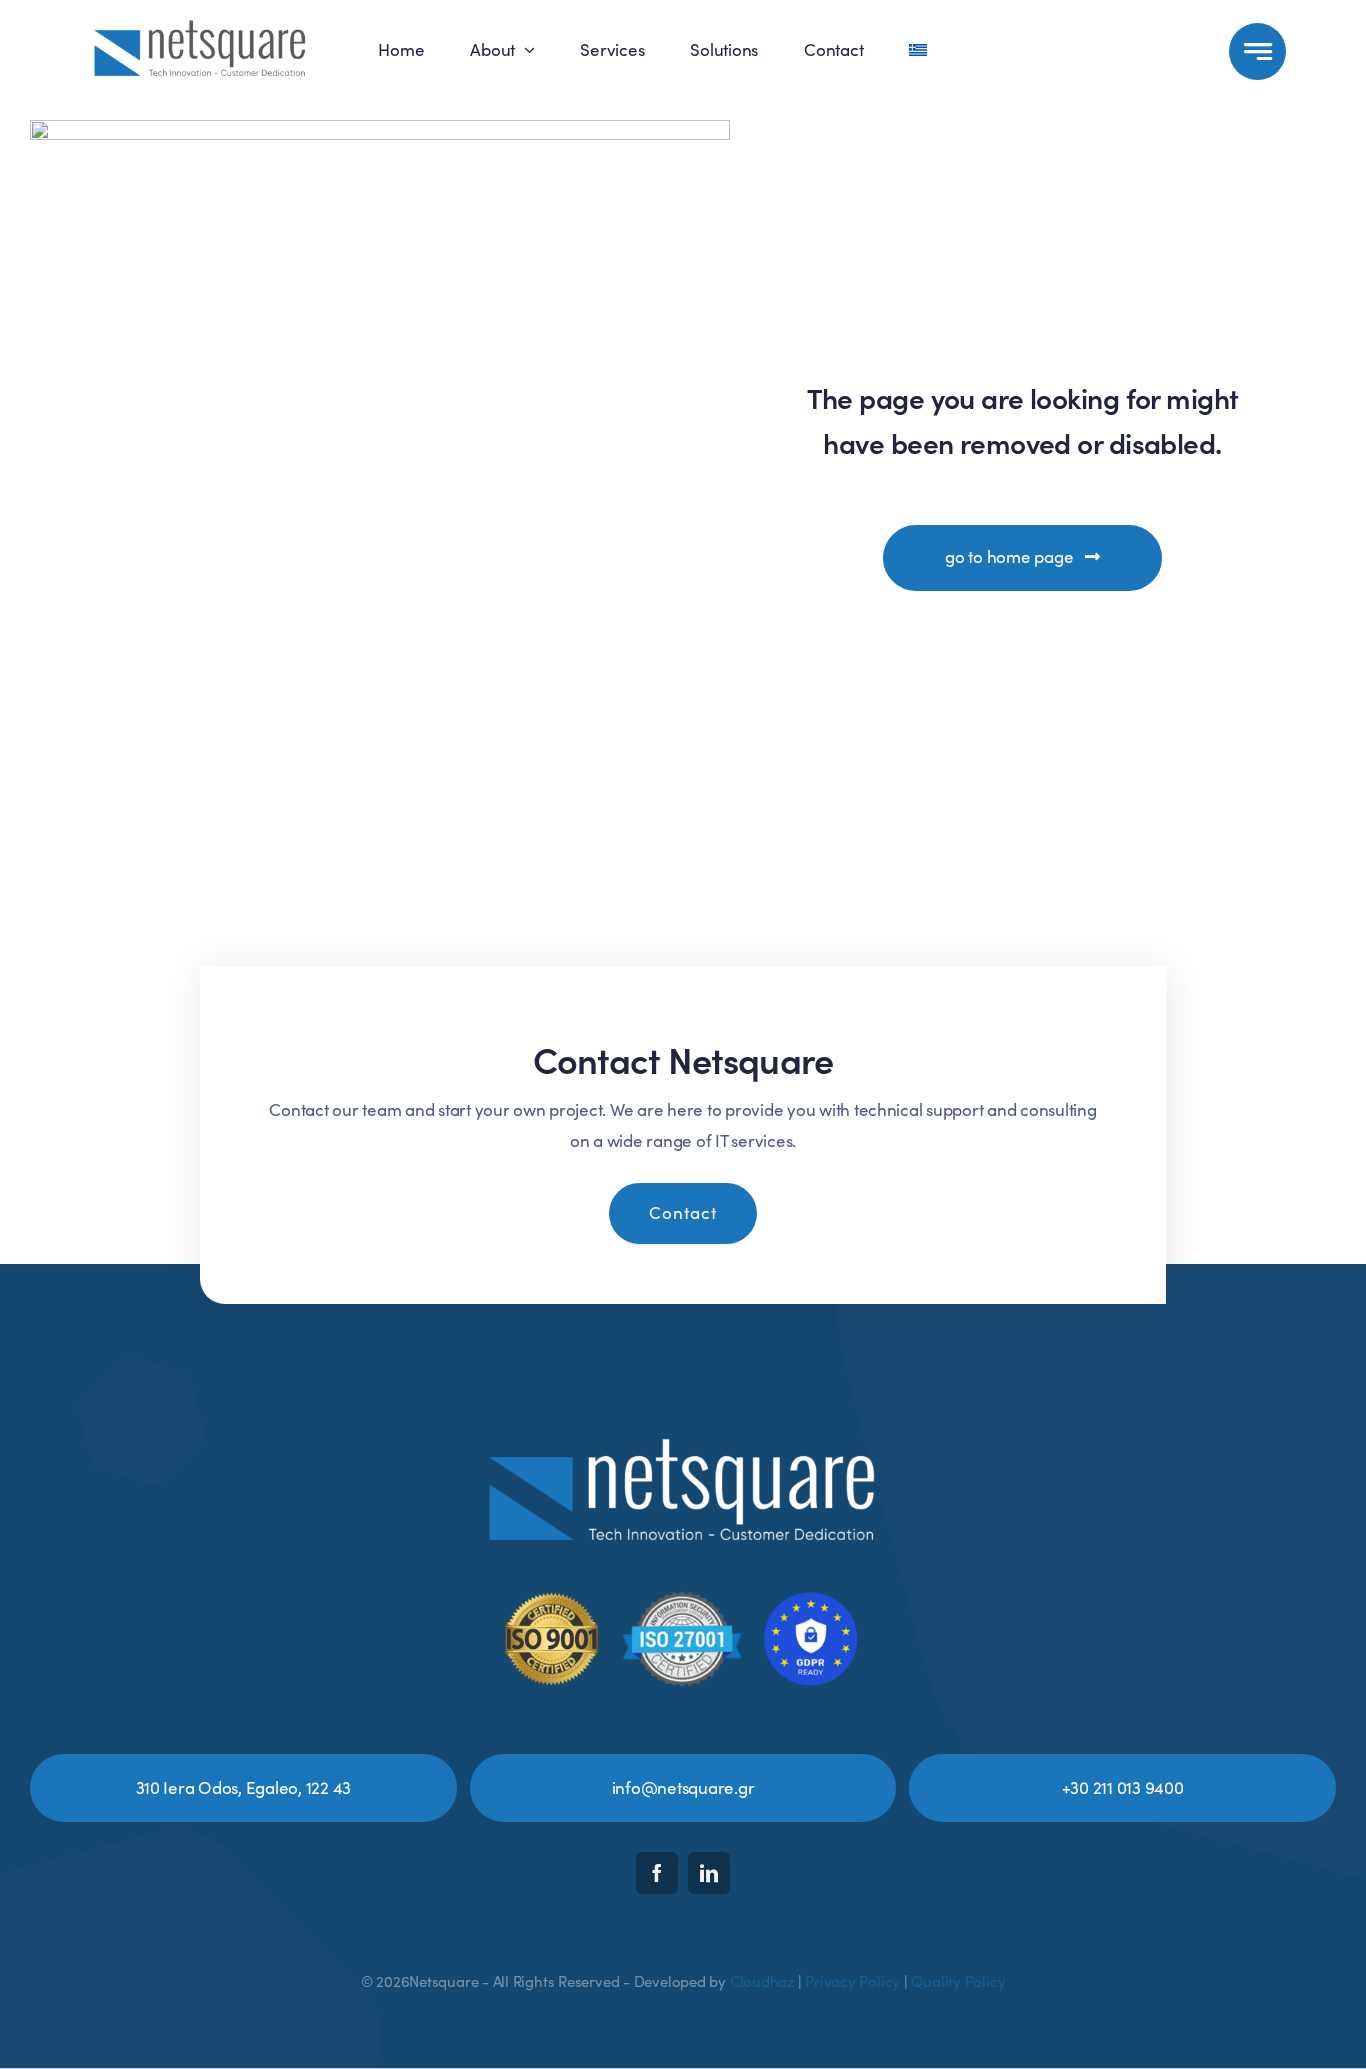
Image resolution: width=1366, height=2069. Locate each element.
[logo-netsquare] (200, 20)
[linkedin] (709, 1873)
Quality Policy (958, 1981)
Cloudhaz (762, 1981)
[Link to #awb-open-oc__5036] (1257, 51)
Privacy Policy (852, 1981)
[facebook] (657, 1873)
